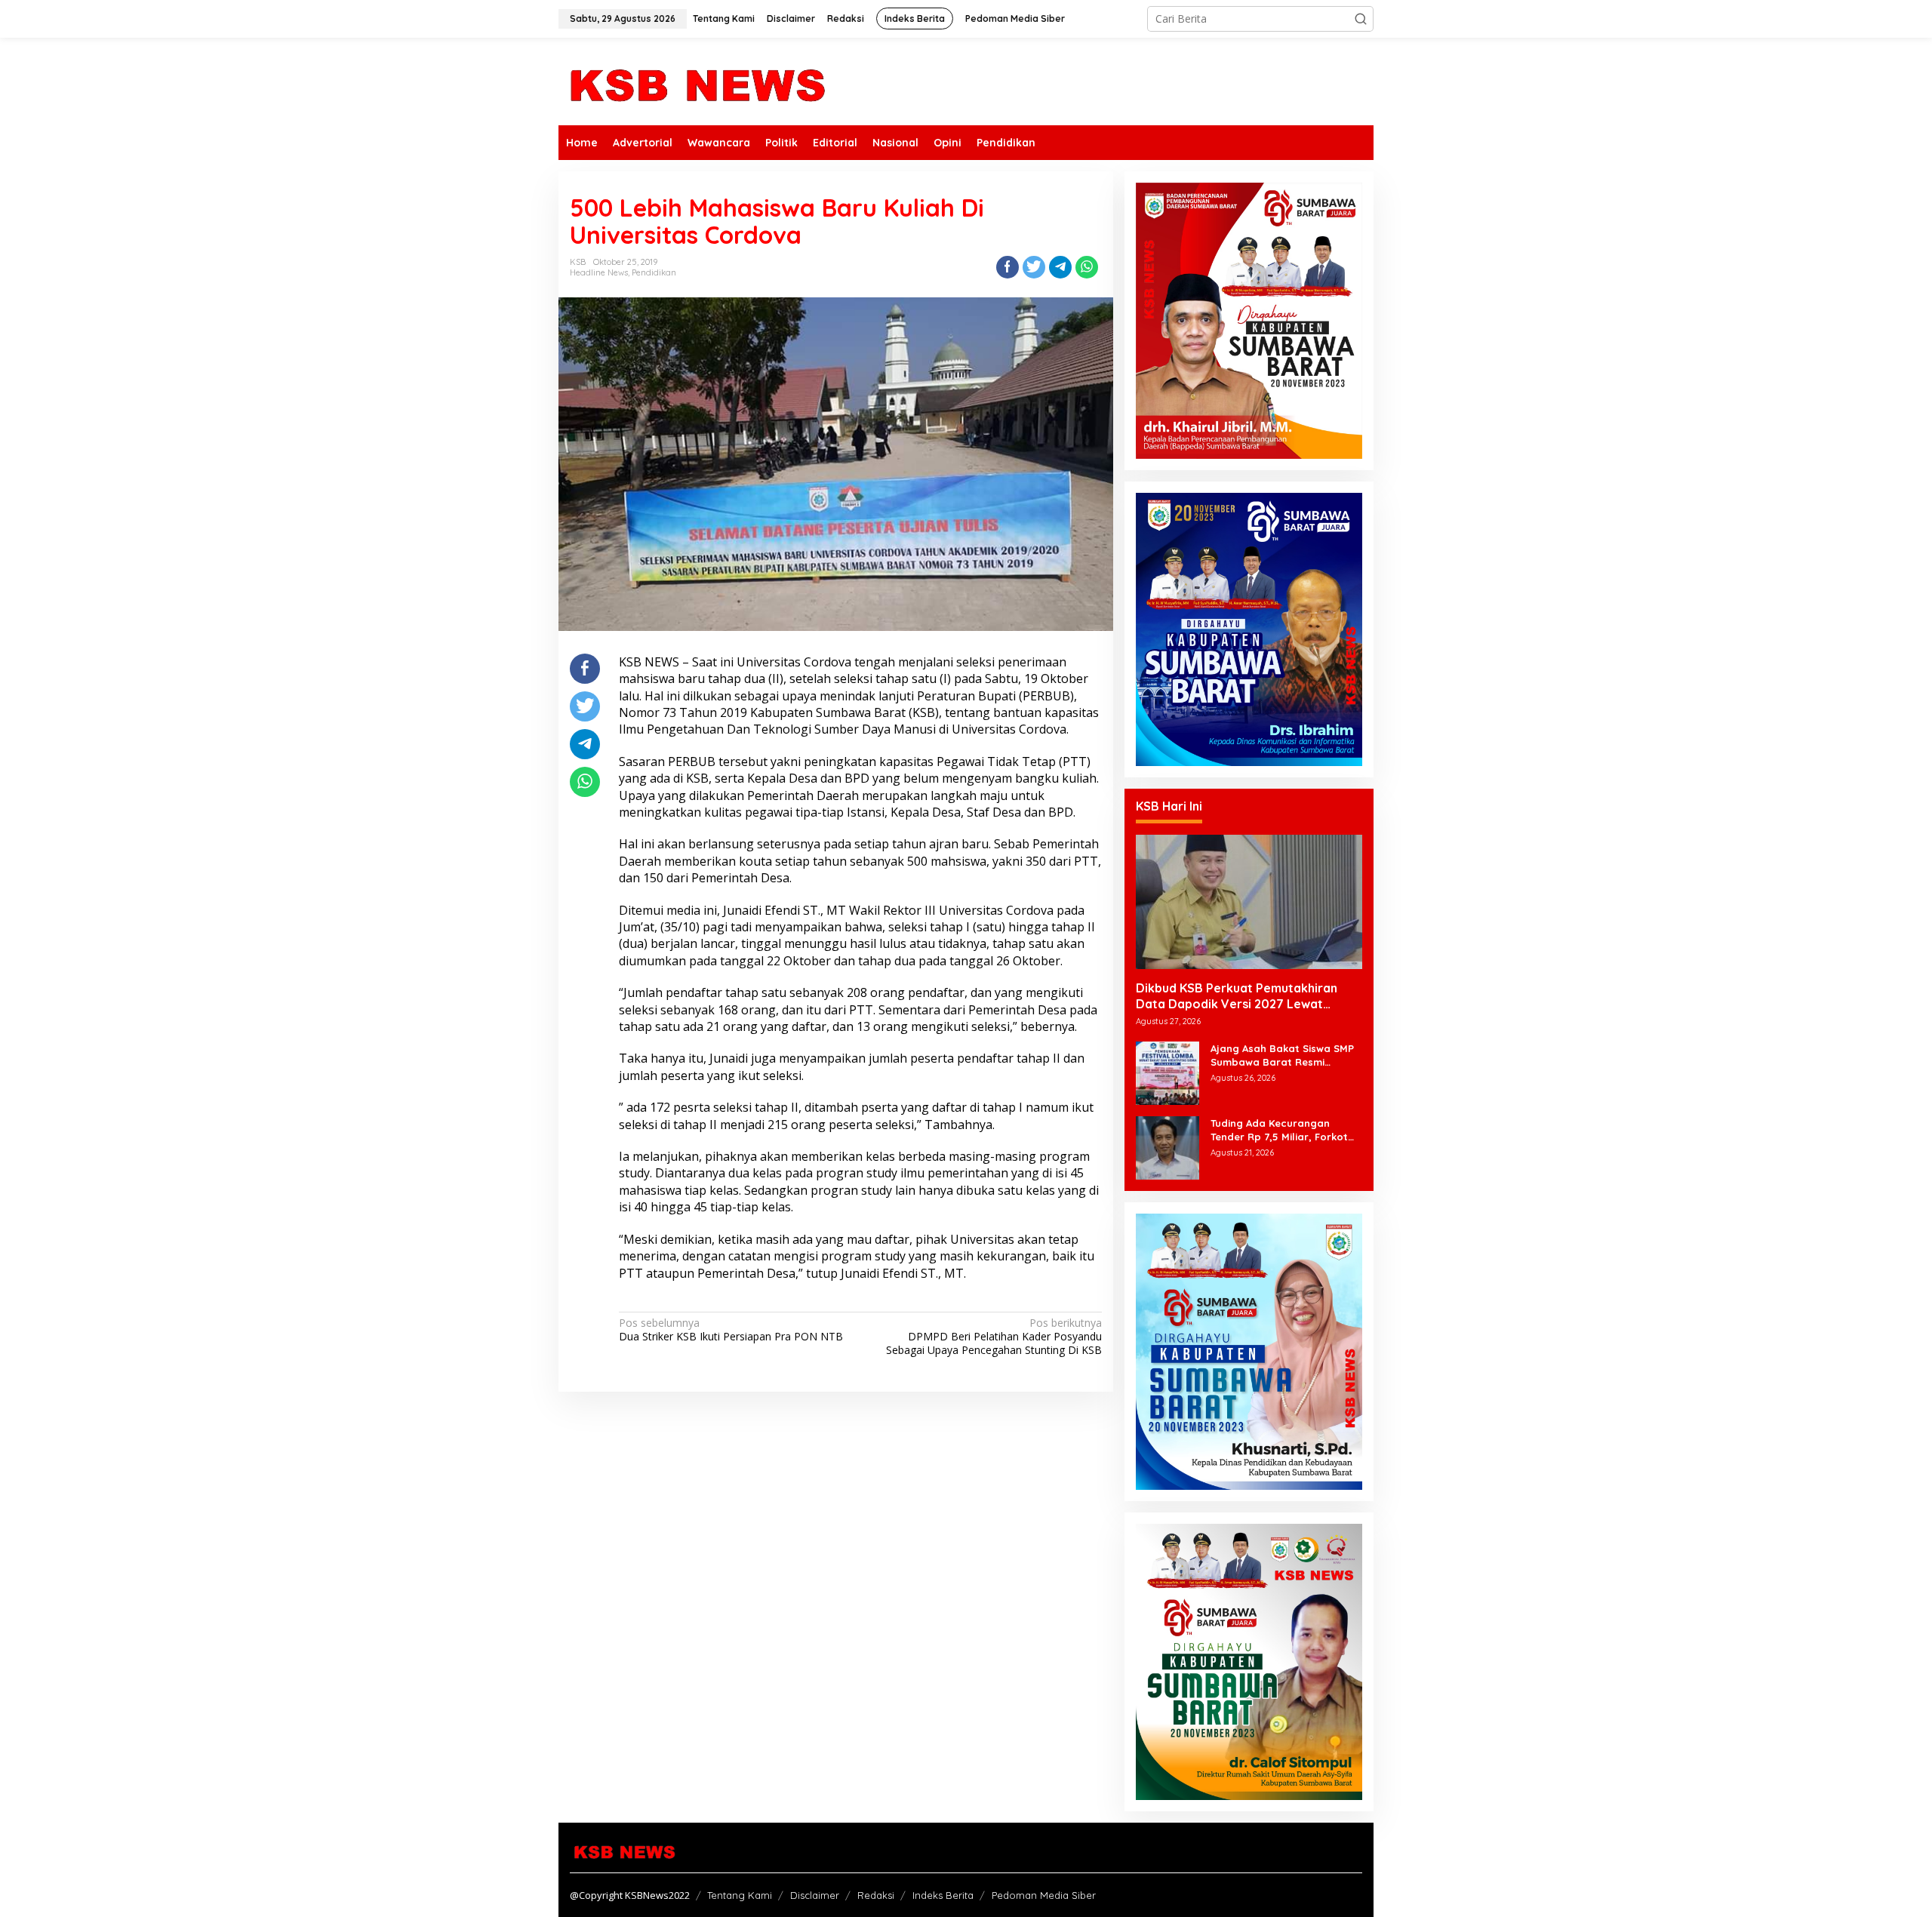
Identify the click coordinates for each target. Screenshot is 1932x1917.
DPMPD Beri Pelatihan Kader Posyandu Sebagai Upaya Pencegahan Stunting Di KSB (994, 1337)
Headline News (599, 272)
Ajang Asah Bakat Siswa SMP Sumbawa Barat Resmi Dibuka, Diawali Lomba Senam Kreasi (1286, 1055)
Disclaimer (815, 1895)
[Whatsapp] (1087, 267)
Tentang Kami (740, 1895)
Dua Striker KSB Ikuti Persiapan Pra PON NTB (731, 1330)
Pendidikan (654, 272)
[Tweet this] (1034, 267)
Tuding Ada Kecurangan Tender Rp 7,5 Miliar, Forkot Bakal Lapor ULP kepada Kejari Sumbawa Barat (1279, 1130)
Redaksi (876, 1895)
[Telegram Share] (1060, 267)
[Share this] (1008, 267)
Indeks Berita (943, 1895)
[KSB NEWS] (696, 80)
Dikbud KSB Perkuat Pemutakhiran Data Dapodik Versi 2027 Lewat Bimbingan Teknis (1237, 996)
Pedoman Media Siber (1044, 1895)
